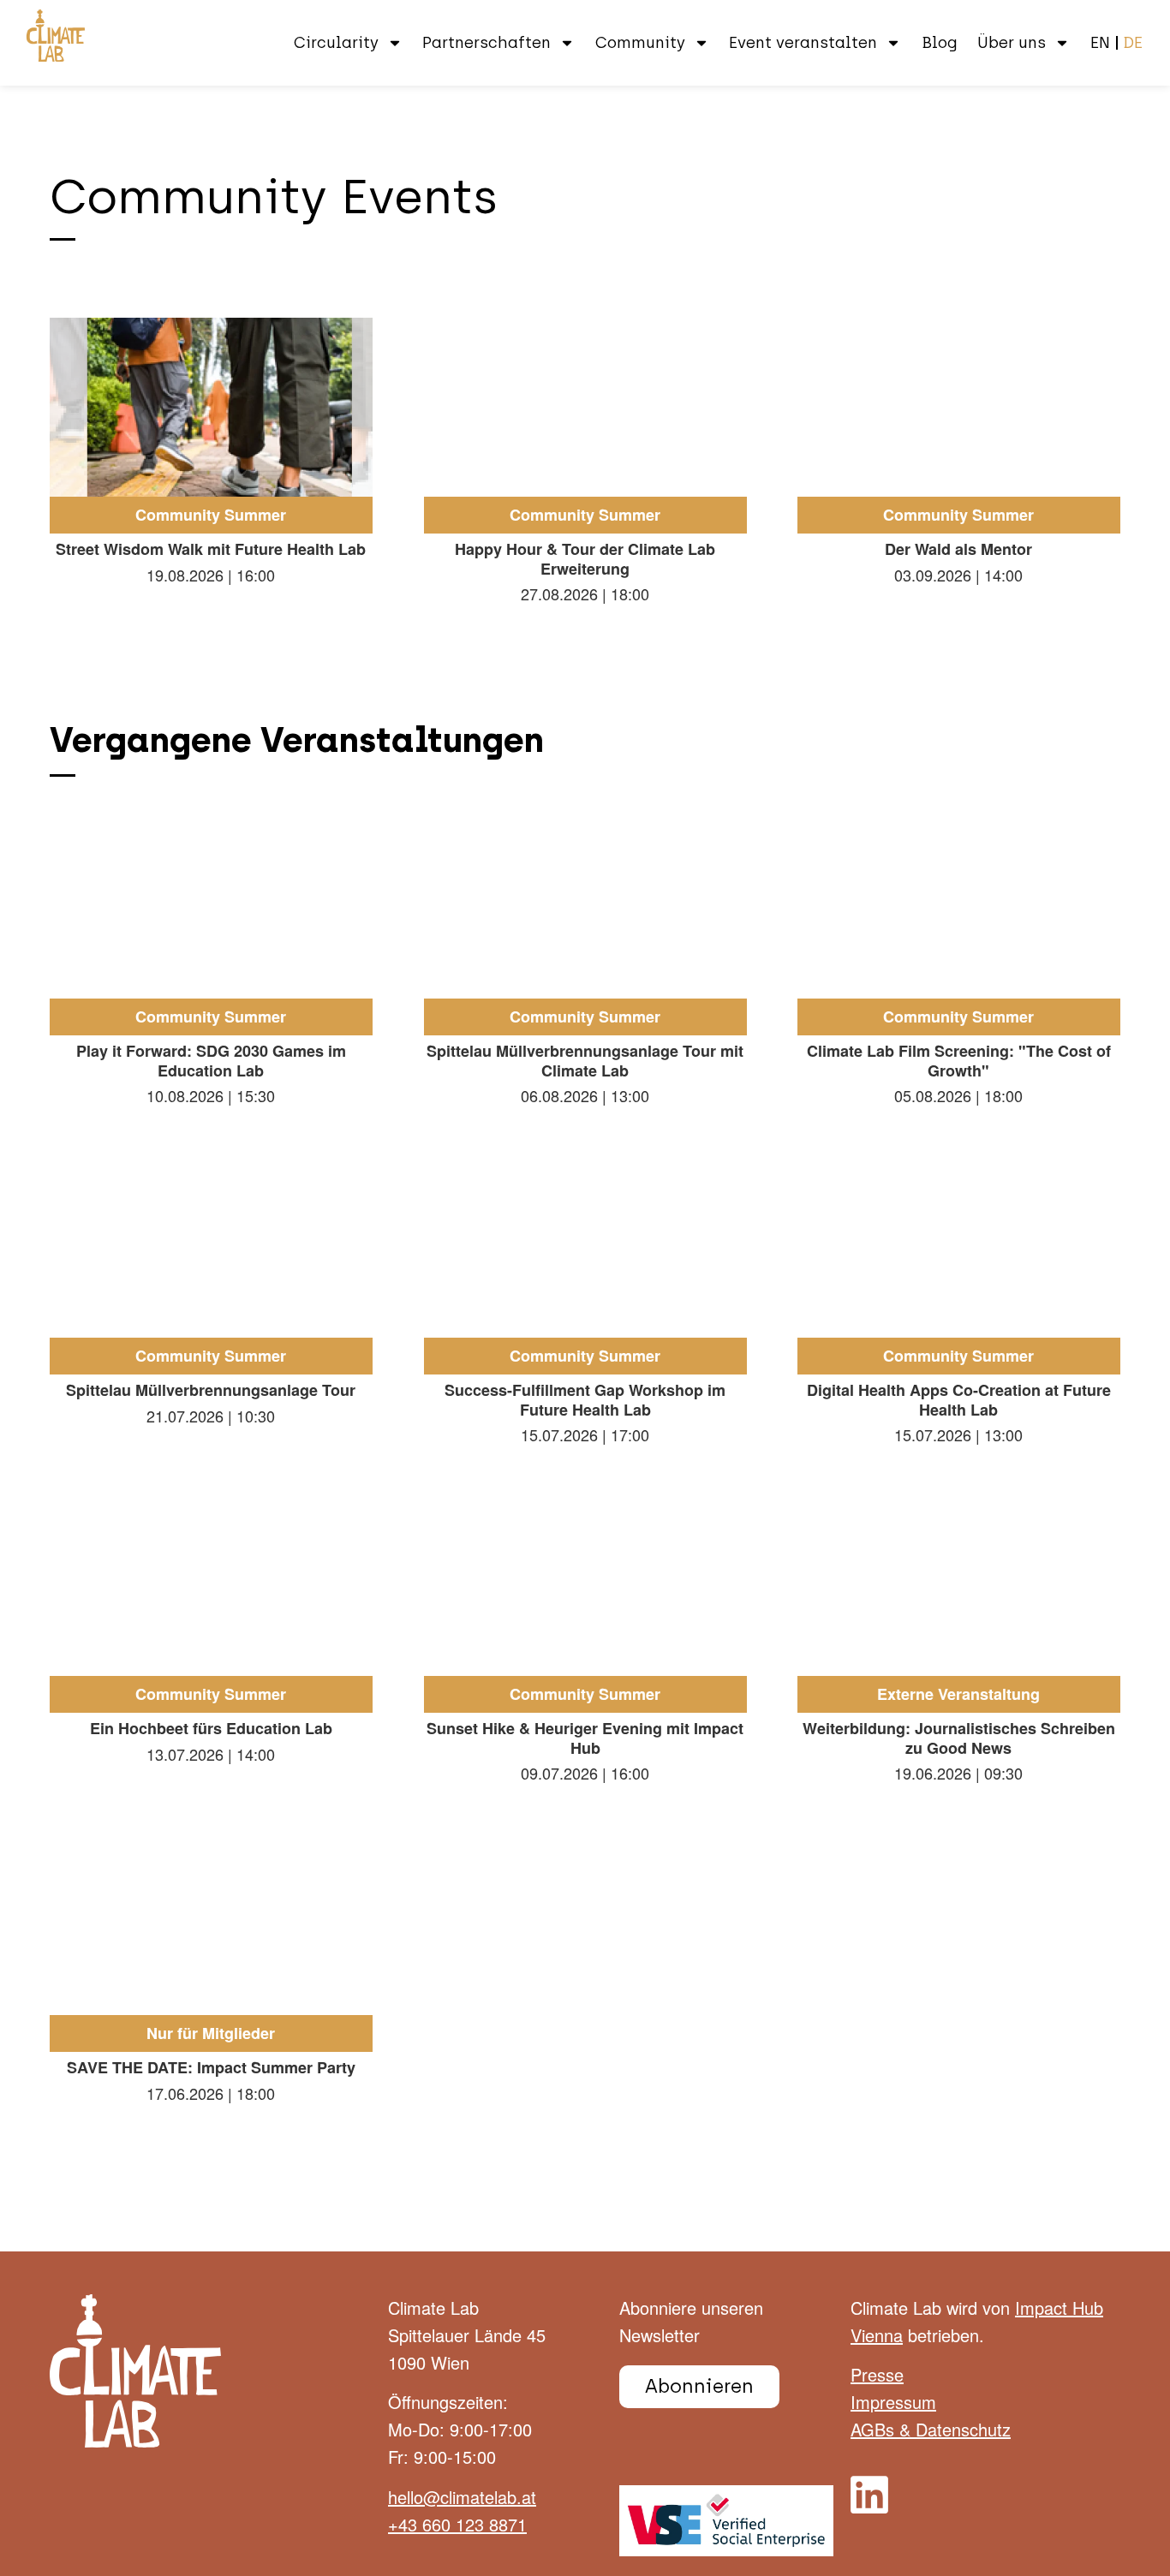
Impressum (893, 2402)
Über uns (1012, 43)
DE (1133, 43)
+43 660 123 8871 (457, 2524)
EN (1100, 43)
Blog (940, 43)
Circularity (336, 43)
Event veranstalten (803, 43)
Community (640, 43)
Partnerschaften (487, 43)
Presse (877, 2374)
